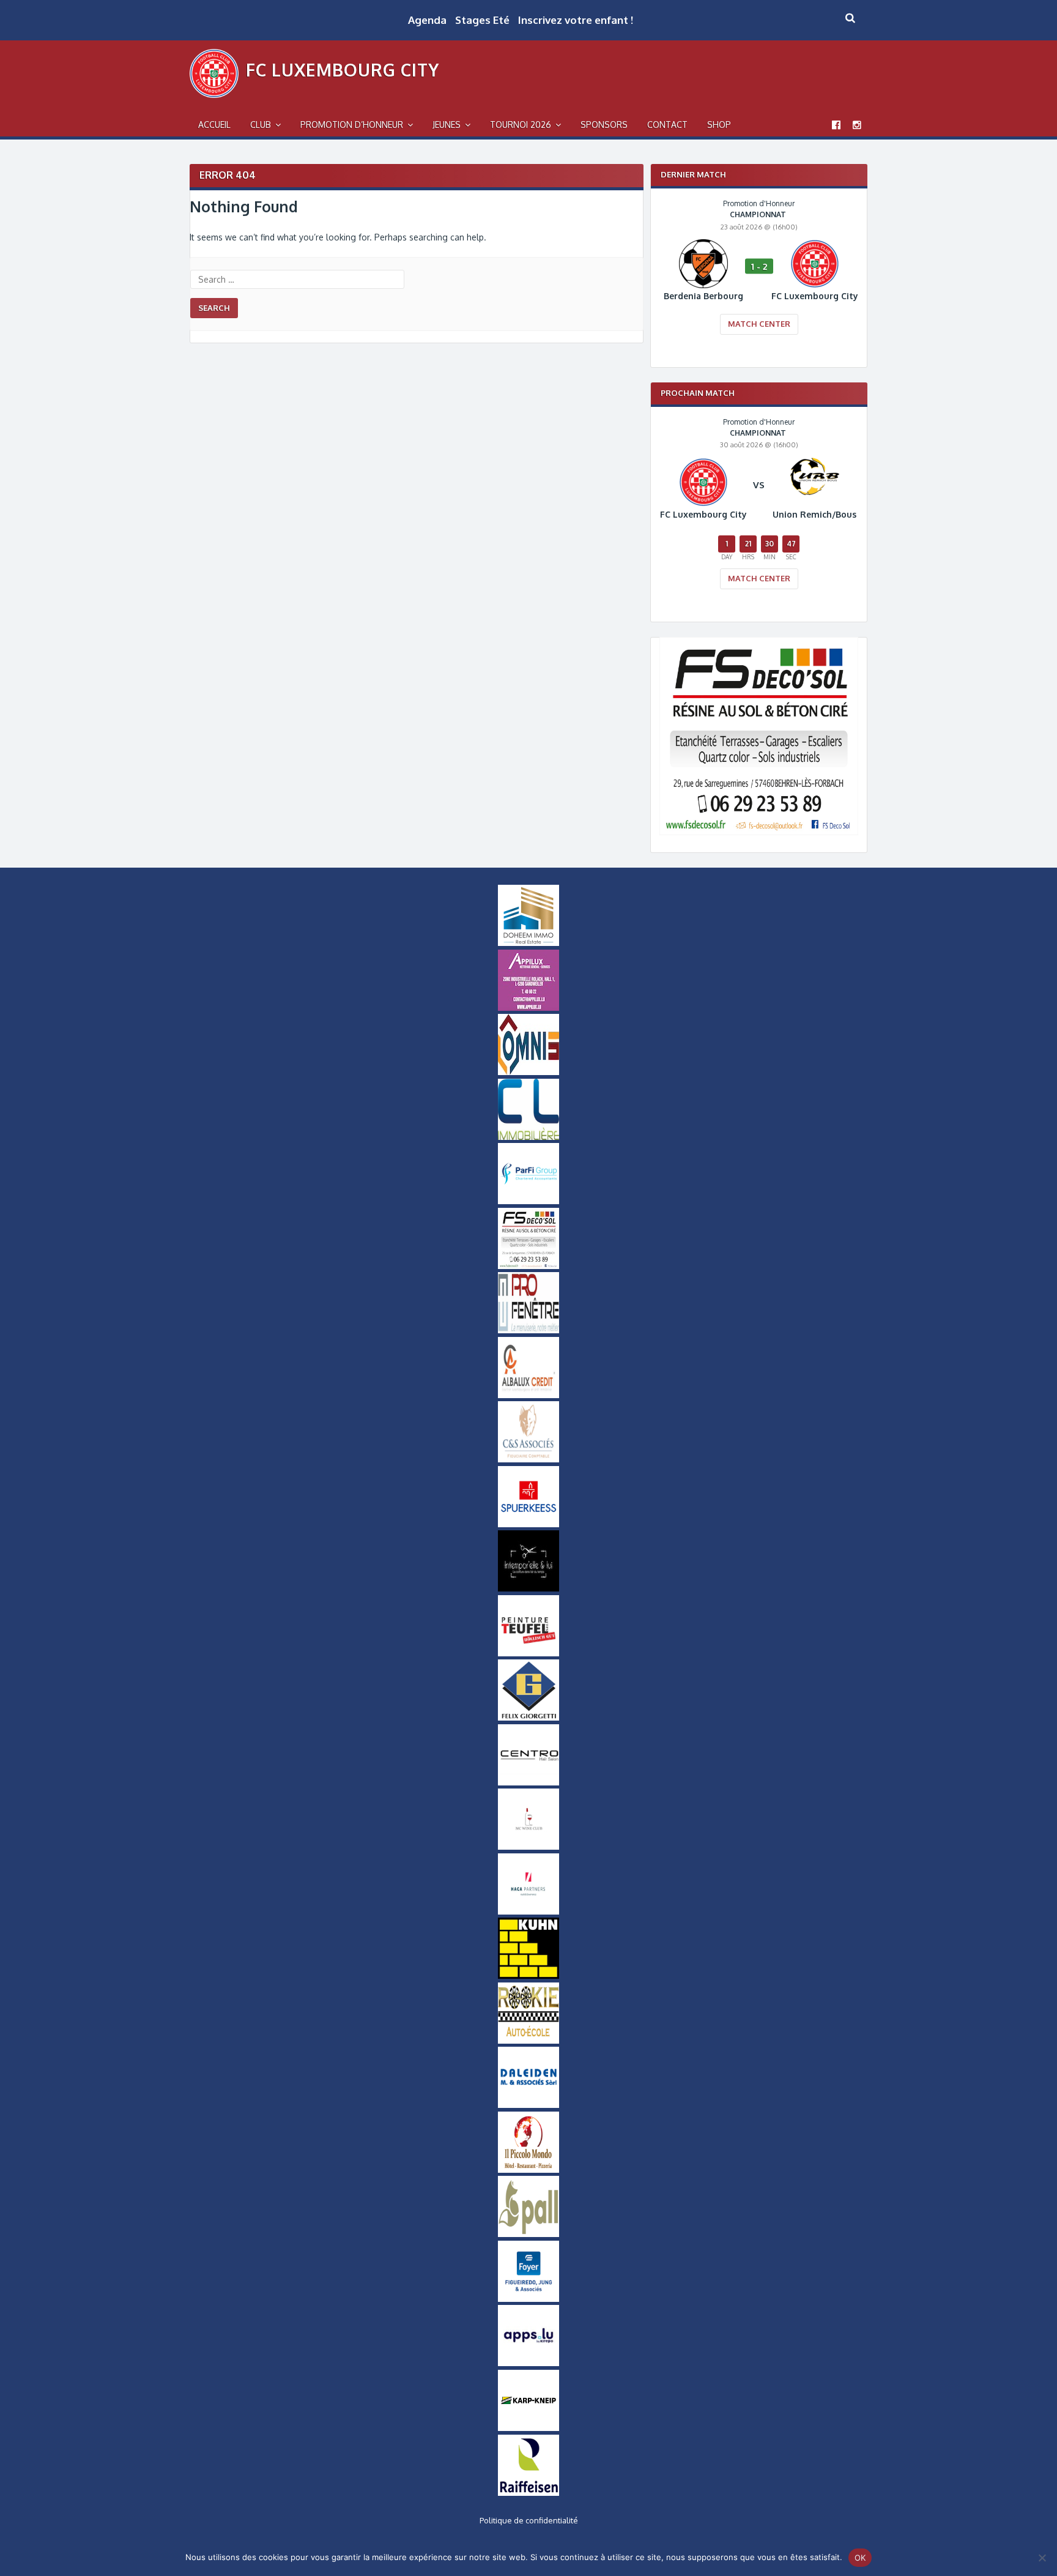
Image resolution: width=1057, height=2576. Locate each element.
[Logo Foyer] (528, 2299)
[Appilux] (528, 1008)
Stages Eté (482, 20)
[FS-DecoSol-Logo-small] (528, 1266)
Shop (719, 125)
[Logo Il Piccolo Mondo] (528, 2170)
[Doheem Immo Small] (528, 943)
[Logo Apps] (528, 2363)
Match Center (759, 324)
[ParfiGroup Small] (528, 1201)
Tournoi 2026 (521, 125)
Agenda (427, 20)
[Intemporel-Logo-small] (528, 1588)
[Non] (1042, 2558)
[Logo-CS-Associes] (528, 1459)
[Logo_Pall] (528, 2234)
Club (261, 125)
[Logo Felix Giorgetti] (528, 1718)
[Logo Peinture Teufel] (528, 1653)
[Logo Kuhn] (528, 1976)
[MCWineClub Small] (528, 1847)
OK (860, 2558)
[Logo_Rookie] (528, 2041)
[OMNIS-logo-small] (528, 1072)
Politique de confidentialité (529, 2520)
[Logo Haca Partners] (528, 1912)
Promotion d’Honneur (352, 125)
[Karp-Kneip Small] (528, 2428)
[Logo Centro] (528, 1782)
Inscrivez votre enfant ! (576, 20)
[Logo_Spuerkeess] (528, 1524)
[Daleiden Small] (528, 2105)
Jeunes (447, 125)
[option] (759, 275)
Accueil (214, 125)
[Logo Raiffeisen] (528, 2493)
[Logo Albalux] (528, 1395)
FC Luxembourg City (343, 70)
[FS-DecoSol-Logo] (759, 832)
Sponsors (604, 125)
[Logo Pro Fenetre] (528, 1330)
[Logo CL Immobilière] (528, 1137)
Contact (667, 125)
